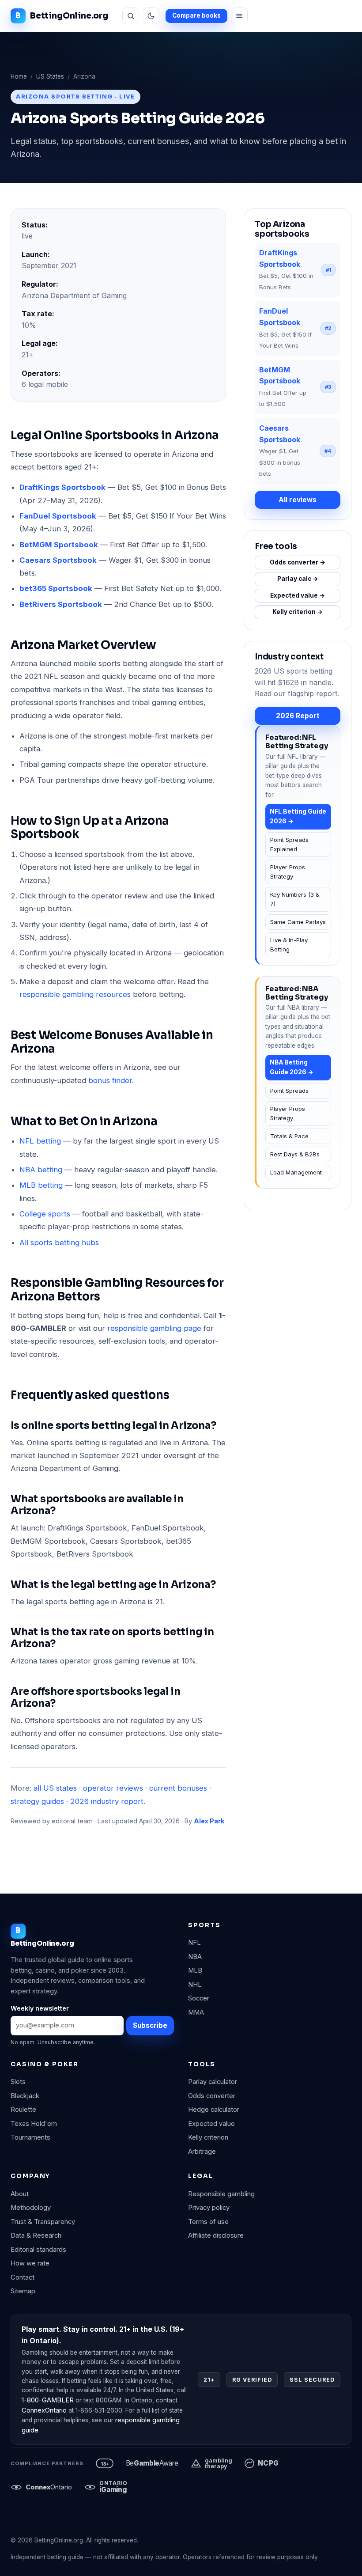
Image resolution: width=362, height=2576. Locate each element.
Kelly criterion (208, 2137)
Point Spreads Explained (289, 844)
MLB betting (41, 1185)
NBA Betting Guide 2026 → (292, 1067)
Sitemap (23, 2291)
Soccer (199, 1998)
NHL (195, 1985)
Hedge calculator (214, 2110)
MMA (196, 2012)
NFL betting (40, 1141)
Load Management (296, 1172)
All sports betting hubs (59, 1243)
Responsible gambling (221, 2194)
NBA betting (41, 1170)
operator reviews (113, 1788)
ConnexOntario (44, 2410)
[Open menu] (239, 16)
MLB (195, 1970)
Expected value (211, 2124)
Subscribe (150, 2025)
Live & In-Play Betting (289, 945)
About (20, 2194)
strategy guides (37, 1801)
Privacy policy (209, 2208)
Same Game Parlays (298, 922)
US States (50, 76)
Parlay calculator (213, 2082)
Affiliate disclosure (216, 2235)
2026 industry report (107, 1801)
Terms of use (208, 2222)
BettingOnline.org (69, 16)
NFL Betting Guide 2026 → (298, 816)
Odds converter (212, 2096)
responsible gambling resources (75, 994)
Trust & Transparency (43, 2222)
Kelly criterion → (298, 612)
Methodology (31, 2208)
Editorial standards (38, 2250)
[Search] (131, 16)
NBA (195, 1957)
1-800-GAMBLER (48, 2400)
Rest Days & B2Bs (295, 1154)
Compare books (196, 15)
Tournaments (30, 2137)
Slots (18, 2082)
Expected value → (298, 595)
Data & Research (36, 2235)
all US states (55, 1788)
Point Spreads (289, 1091)
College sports (45, 1214)
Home (19, 76)
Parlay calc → (298, 579)
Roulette (23, 2110)
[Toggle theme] (151, 16)
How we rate (30, 2263)
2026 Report (298, 716)
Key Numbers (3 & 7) (295, 899)
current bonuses (178, 1788)
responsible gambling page (154, 1328)
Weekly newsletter (40, 2008)
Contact (23, 2277)
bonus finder (110, 1080)
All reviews (298, 500)
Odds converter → (298, 562)
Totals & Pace (289, 1136)
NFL (194, 1943)
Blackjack (25, 2096)
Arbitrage (202, 2152)
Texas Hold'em (34, 2124)
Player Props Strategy (288, 872)
